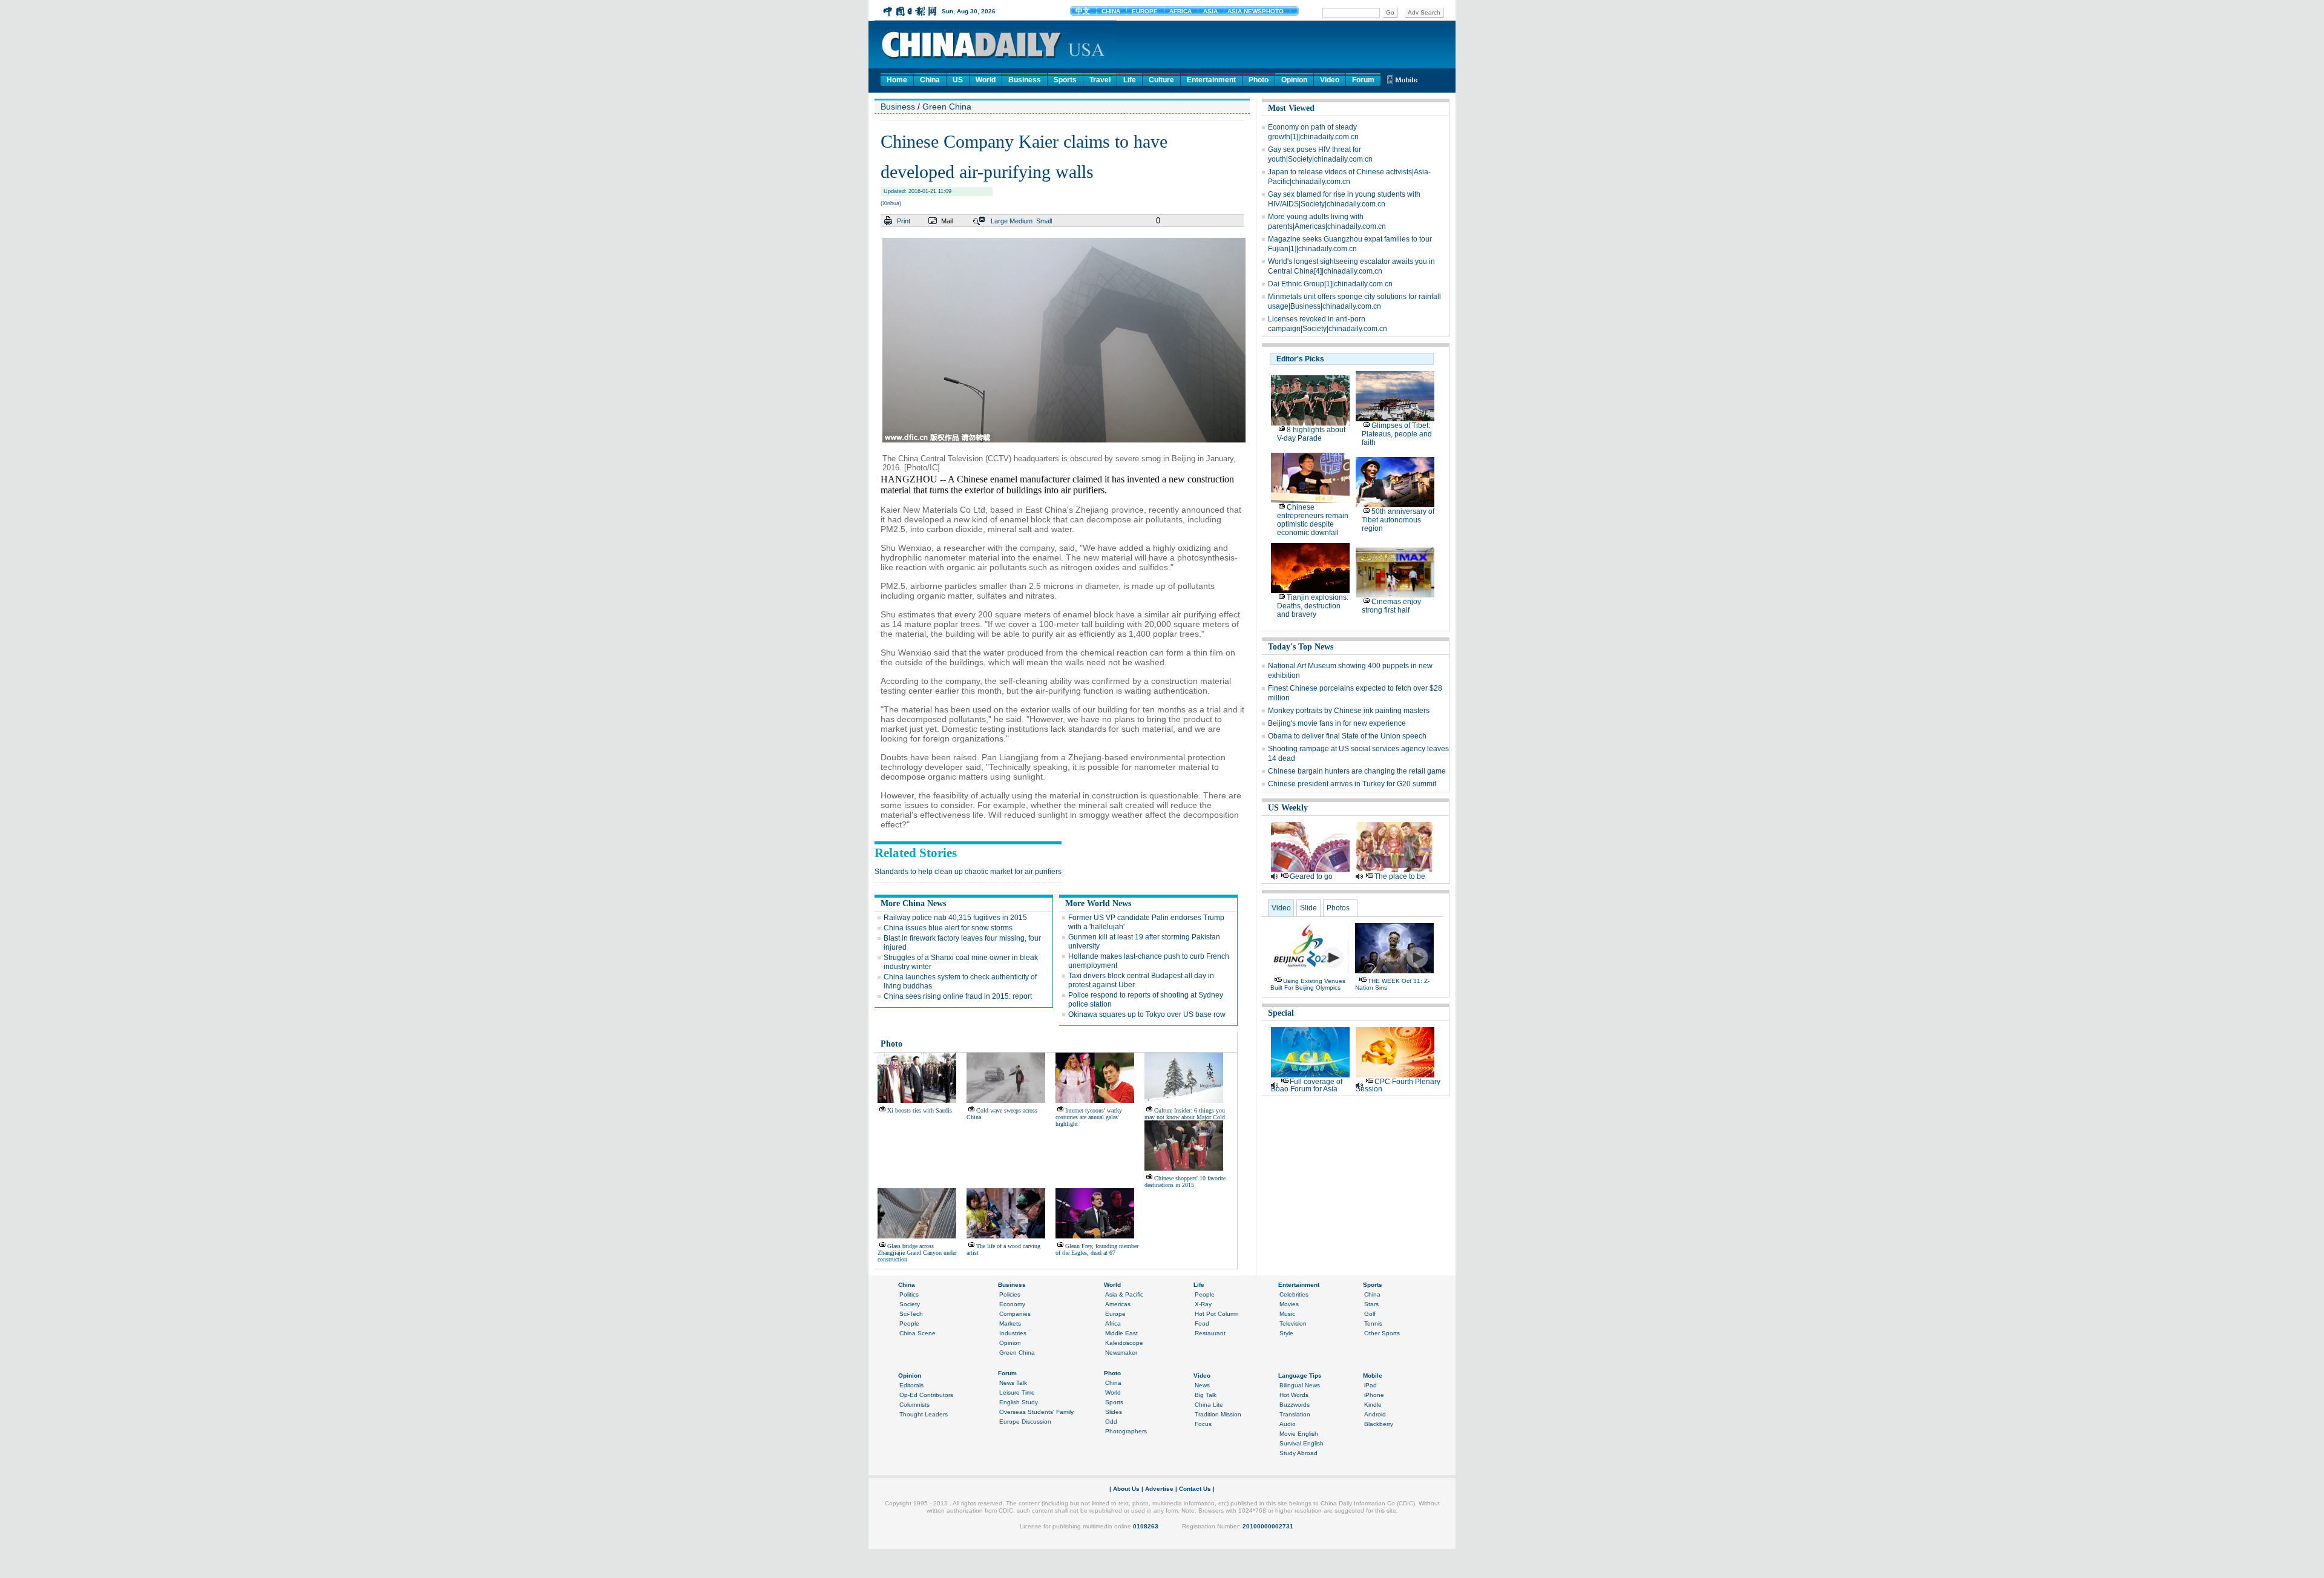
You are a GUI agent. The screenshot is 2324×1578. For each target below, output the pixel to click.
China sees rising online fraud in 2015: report (958, 996)
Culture (1161, 80)
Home (897, 80)
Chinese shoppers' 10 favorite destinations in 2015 (1185, 1182)
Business (1025, 80)
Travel (1100, 80)
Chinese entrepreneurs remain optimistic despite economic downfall (1313, 520)
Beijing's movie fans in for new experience (1337, 723)
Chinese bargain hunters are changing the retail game (1357, 771)
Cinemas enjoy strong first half (1391, 606)
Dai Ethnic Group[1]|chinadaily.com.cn (1330, 284)
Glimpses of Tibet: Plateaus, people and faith (1397, 434)
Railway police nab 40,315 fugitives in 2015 (955, 918)
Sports (1065, 80)
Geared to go (1311, 876)
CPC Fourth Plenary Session (1398, 1085)
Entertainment (1211, 80)
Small (1044, 221)
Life (1130, 80)
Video (1330, 80)
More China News (913, 903)
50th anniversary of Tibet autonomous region (1398, 520)
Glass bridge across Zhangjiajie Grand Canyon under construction (917, 1253)
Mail (947, 221)
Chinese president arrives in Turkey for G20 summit (1352, 784)
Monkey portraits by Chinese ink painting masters (1349, 711)
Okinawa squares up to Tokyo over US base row (1147, 1014)
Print (904, 221)
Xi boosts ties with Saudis (920, 1110)
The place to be (1400, 876)
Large (999, 221)
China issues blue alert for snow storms (948, 928)
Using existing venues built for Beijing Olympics (1308, 984)
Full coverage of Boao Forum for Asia (1307, 1085)
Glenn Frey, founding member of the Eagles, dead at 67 (1097, 1249)
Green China (947, 107)
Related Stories (916, 853)
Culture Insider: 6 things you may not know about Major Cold (1185, 1114)
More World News (1098, 903)
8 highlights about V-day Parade (1311, 434)
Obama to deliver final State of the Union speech (1347, 736)
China (930, 80)
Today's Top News (1301, 647)
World (986, 80)
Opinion (1294, 80)
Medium (1021, 221)
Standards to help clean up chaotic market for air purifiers (968, 872)
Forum (1363, 80)
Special (1281, 1013)
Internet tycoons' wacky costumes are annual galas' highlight (1089, 1117)
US (958, 80)
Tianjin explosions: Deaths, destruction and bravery (1313, 606)
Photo (1259, 80)
